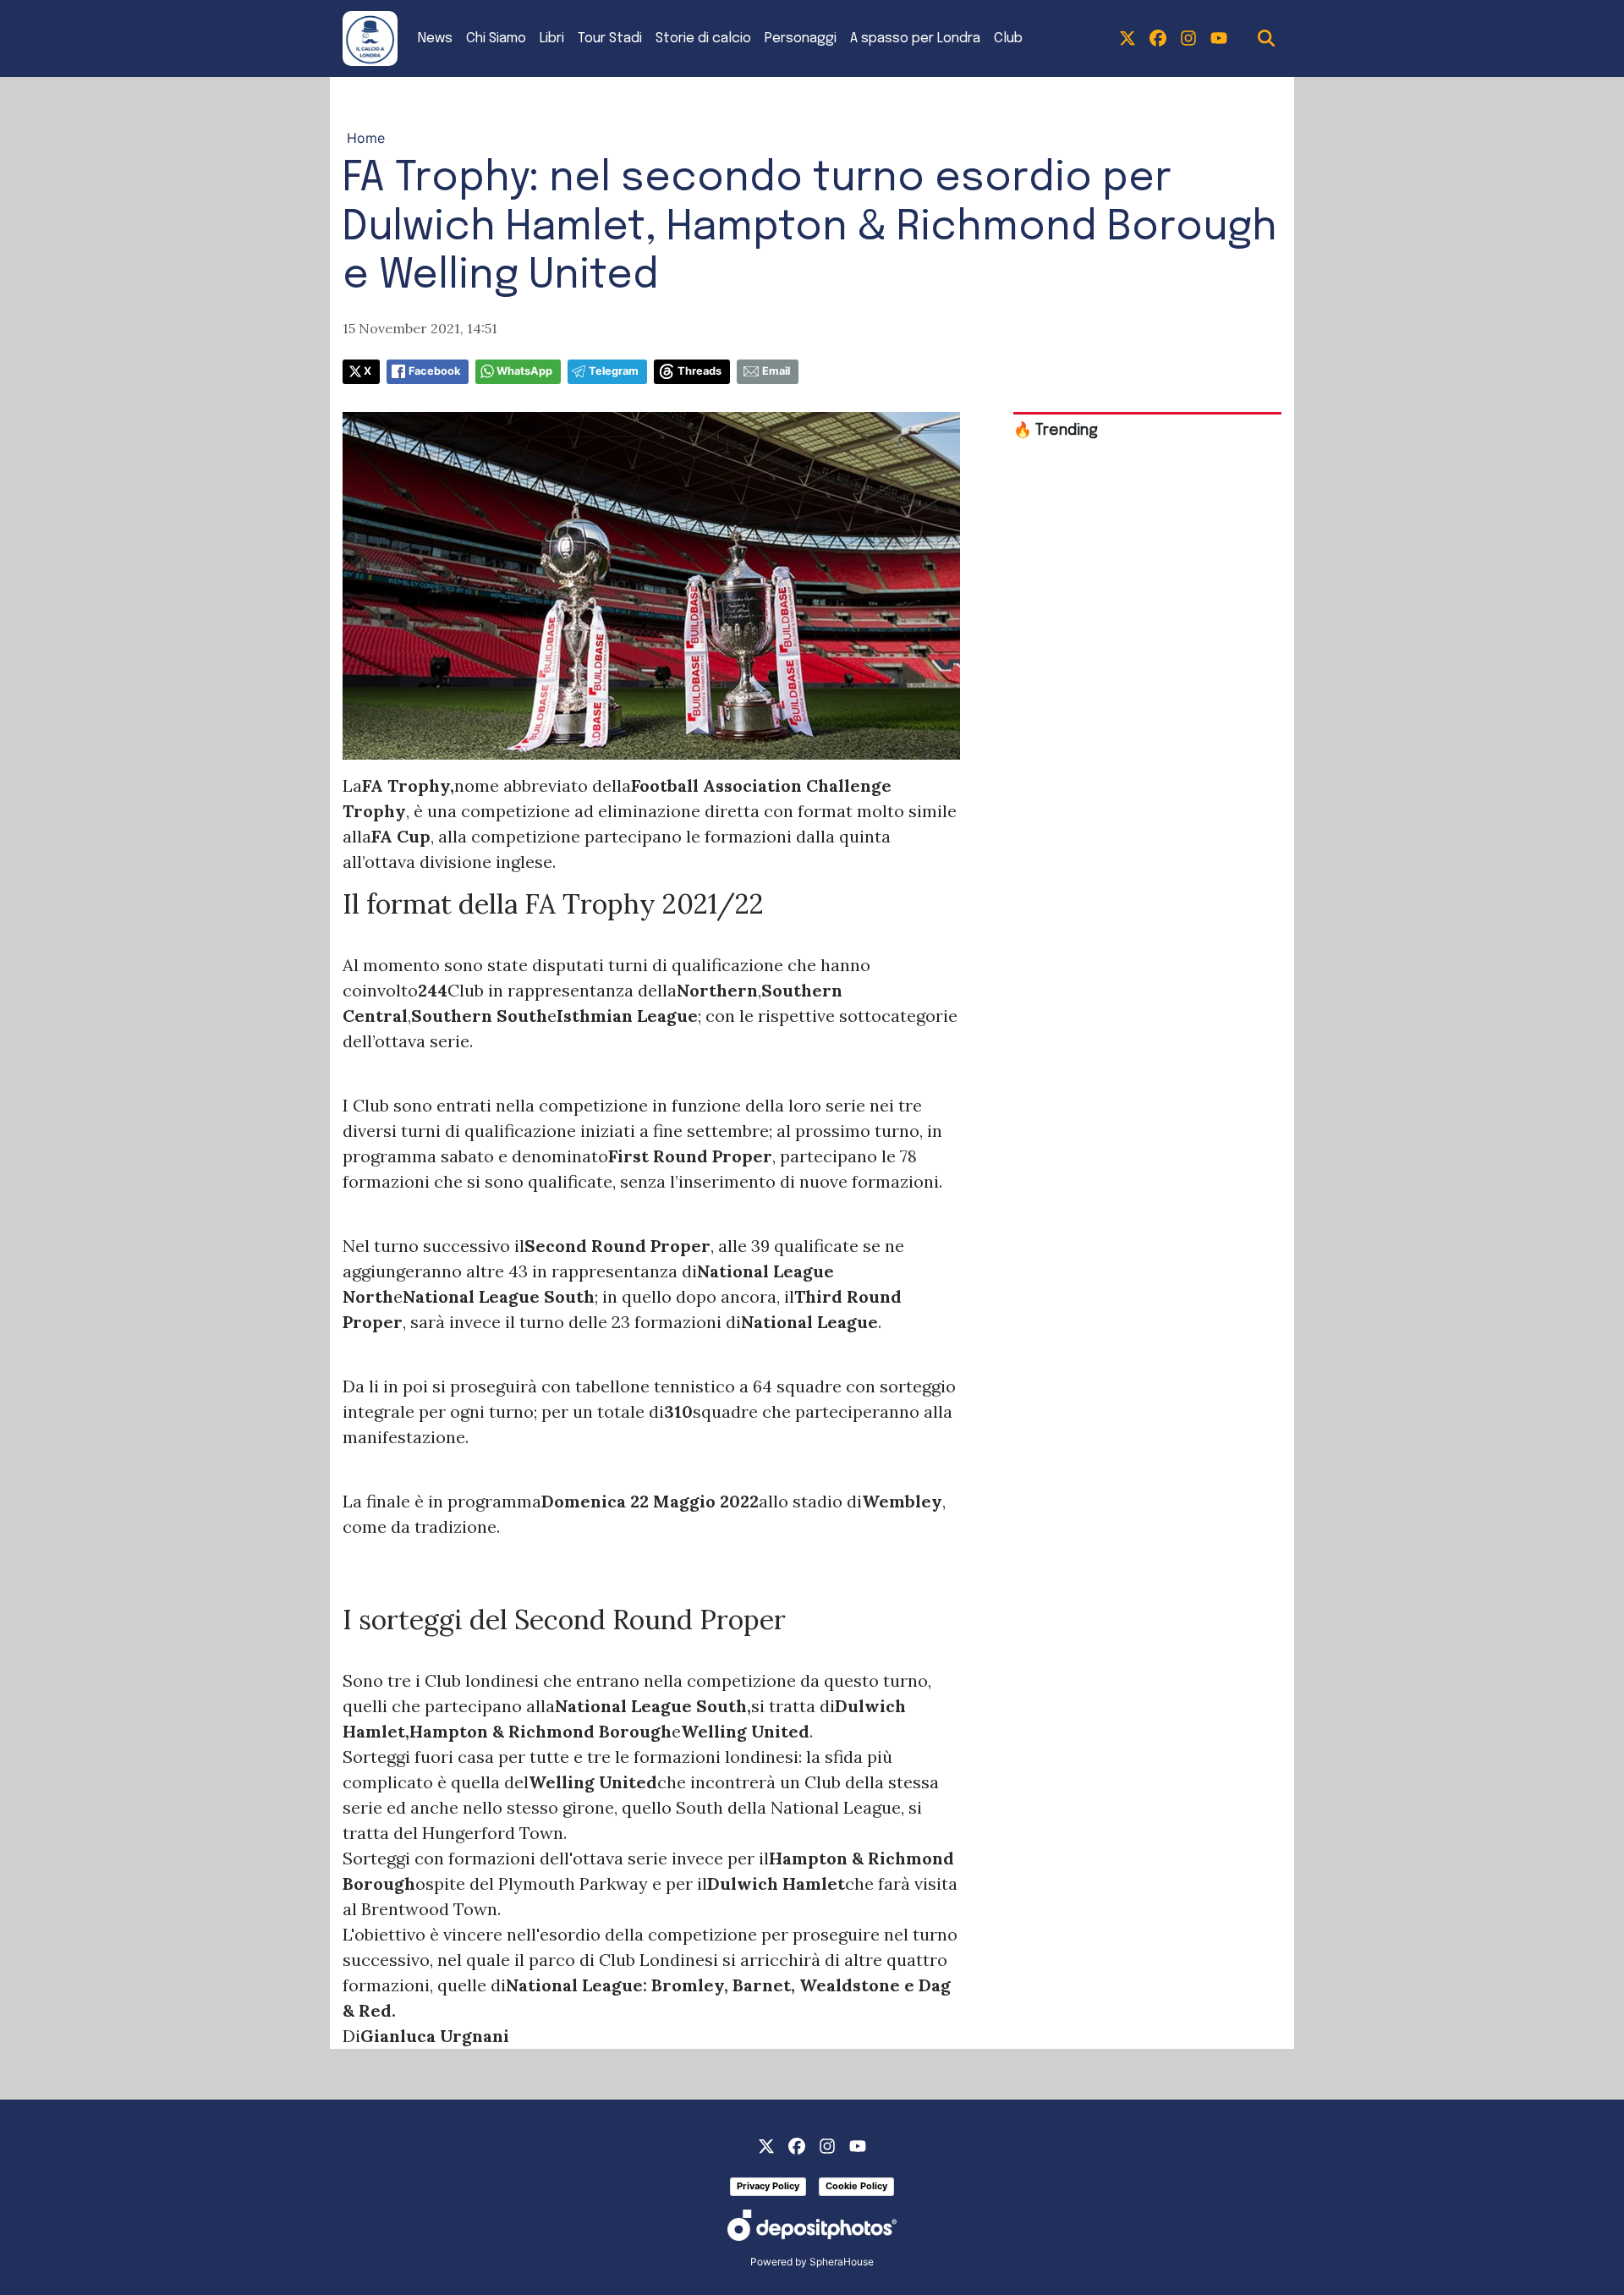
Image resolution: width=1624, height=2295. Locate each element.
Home (366, 138)
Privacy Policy (768, 2186)
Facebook (434, 371)
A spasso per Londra (915, 38)
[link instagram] (1188, 39)
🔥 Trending (1056, 431)
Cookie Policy (856, 2186)
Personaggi (801, 38)
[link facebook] (1158, 39)
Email (776, 371)
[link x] (1127, 39)
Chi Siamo (496, 38)
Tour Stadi (610, 38)
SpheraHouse (842, 2262)
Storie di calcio (703, 38)
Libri (552, 38)
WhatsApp (524, 371)
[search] (1266, 39)
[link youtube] (1219, 39)
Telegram (614, 371)
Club (1008, 38)
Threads (700, 371)
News (435, 38)
